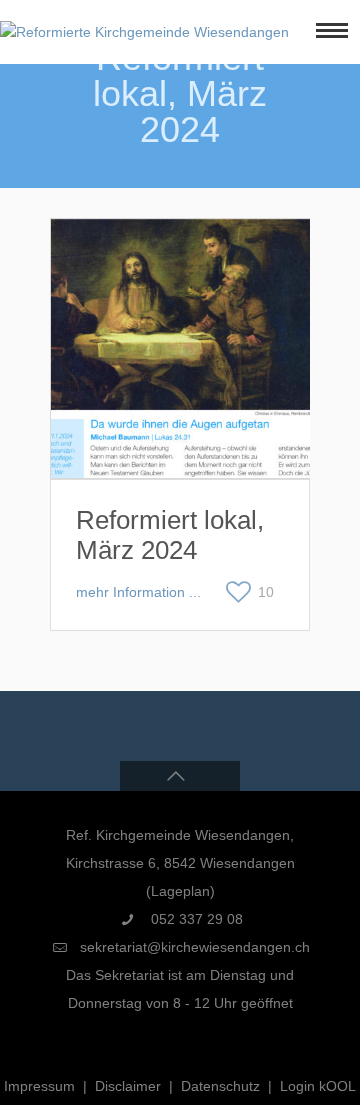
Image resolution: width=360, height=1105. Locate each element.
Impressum (39, 1086)
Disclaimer (128, 1086)
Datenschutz (220, 1086)
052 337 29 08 (195, 919)
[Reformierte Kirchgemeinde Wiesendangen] (144, 32)
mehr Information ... (138, 592)
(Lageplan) (180, 891)
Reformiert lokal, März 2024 (170, 535)
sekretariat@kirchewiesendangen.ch (195, 947)
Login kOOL (318, 1086)
